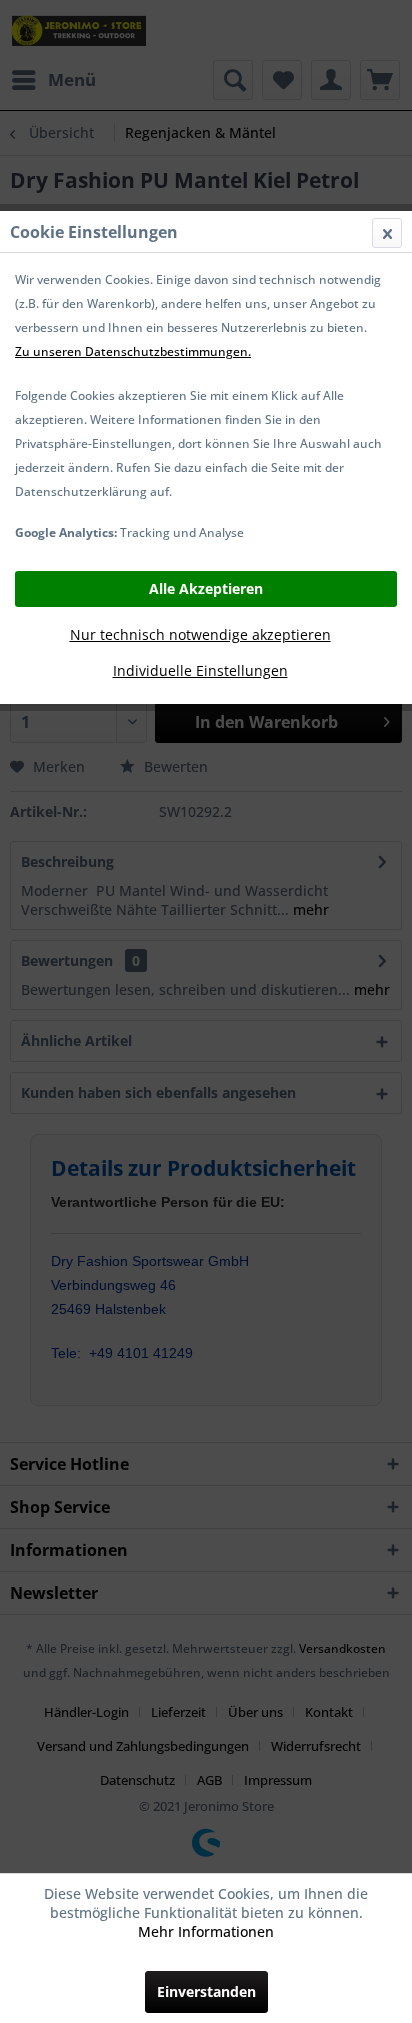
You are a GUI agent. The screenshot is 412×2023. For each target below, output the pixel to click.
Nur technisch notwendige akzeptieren (200, 634)
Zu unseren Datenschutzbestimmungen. (133, 351)
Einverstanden (206, 1991)
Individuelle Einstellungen (200, 670)
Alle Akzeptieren (206, 588)
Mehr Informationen (206, 1931)
